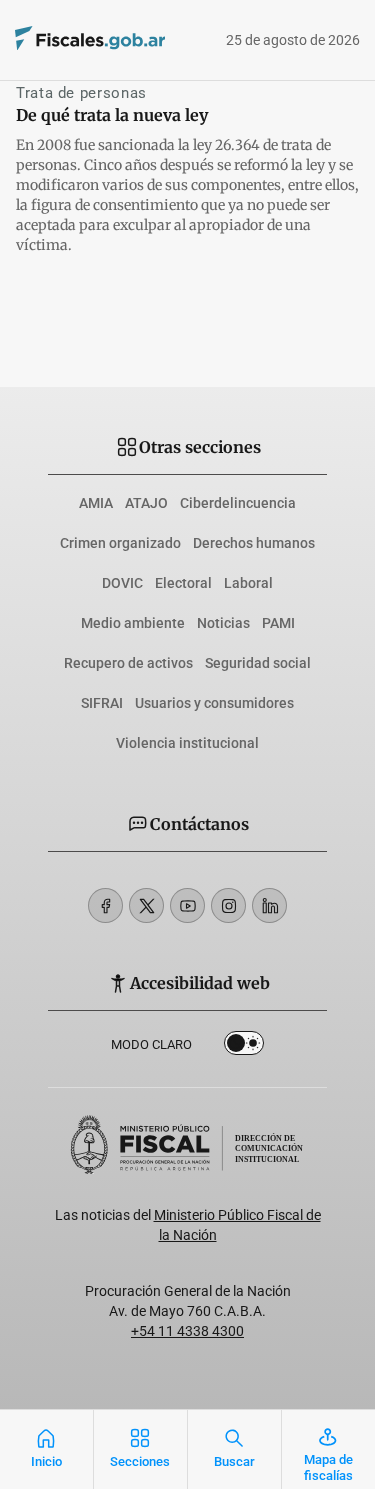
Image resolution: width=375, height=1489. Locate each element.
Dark (244, 1047)
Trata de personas (81, 93)
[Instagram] (228, 905)
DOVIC (122, 583)
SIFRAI (102, 703)
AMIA (96, 503)
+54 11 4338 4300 (187, 1331)
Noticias (223, 623)
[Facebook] (105, 905)
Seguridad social (258, 663)
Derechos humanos (254, 543)
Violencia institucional (187, 743)
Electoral (183, 583)
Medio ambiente (133, 623)
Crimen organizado (120, 543)
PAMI (278, 623)
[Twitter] (146, 905)
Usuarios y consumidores (214, 703)
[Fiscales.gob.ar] (62, 40)
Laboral (248, 583)
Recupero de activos (128, 663)
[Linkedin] (269, 905)
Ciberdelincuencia (238, 503)
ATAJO (146, 503)
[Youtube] (187, 905)
